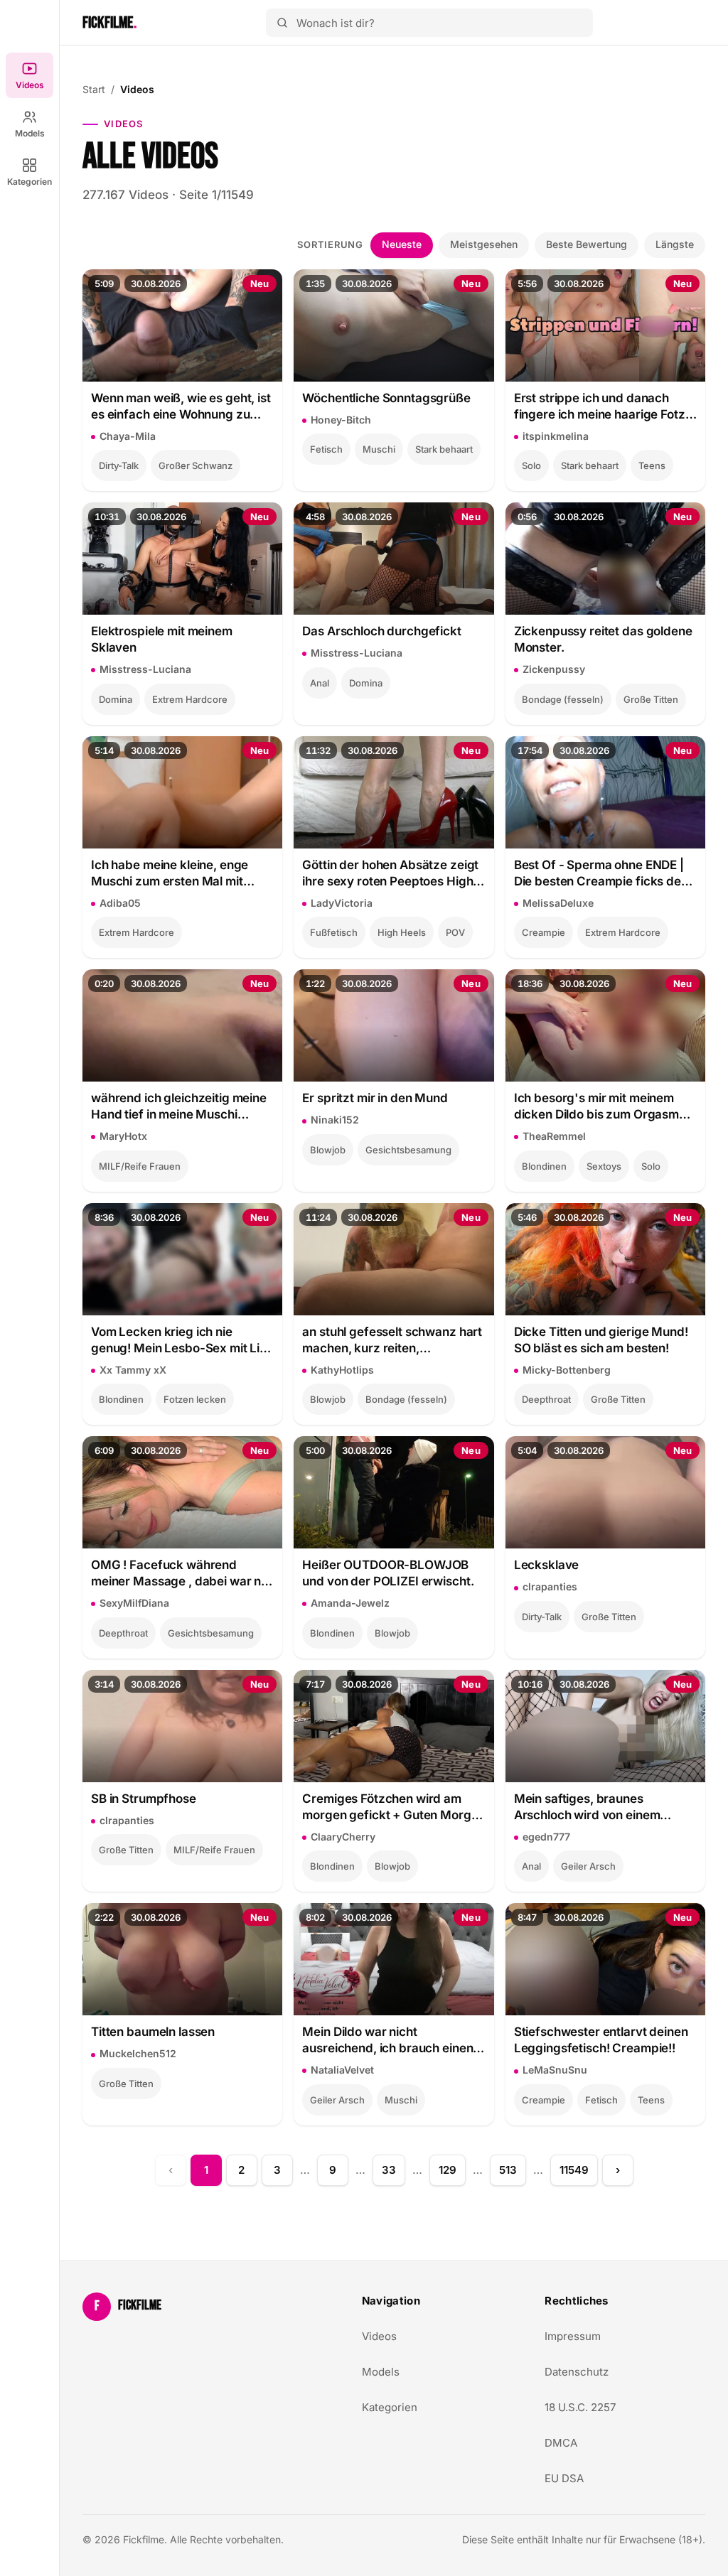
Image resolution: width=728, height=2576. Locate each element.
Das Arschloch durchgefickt (381, 631)
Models (30, 133)
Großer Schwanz (196, 465)
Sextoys (604, 1166)
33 (389, 2170)
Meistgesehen (484, 244)
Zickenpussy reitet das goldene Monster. (603, 639)
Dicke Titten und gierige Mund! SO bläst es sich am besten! (601, 1340)
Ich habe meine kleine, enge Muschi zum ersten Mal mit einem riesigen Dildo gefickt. (171, 874)
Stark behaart (444, 449)
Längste (675, 244)
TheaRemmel (554, 1136)
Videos (30, 85)
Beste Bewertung (587, 244)
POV (455, 932)
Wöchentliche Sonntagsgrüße (386, 398)
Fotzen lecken (195, 1399)
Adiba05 (120, 903)
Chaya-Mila (128, 436)
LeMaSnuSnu (555, 2070)
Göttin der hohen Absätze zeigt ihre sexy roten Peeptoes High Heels (390, 874)
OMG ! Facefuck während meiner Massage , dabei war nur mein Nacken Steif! (182, 1574)
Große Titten (651, 699)
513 (508, 2170)
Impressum (573, 2336)
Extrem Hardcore (190, 699)
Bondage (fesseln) (563, 699)
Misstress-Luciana (145, 669)
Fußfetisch (334, 932)
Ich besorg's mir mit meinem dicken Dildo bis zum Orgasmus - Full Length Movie (603, 1107)
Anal (320, 683)
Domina (116, 699)
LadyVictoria (342, 903)
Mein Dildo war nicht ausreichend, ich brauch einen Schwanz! (387, 2041)
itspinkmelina (556, 436)
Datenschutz (577, 2372)
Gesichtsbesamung (408, 1150)
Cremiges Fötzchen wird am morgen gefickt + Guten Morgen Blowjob (394, 1807)
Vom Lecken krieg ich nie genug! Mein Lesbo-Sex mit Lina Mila (182, 1341)
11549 (574, 2170)
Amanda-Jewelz (350, 1603)
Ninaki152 (335, 1120)
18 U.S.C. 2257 (580, 2407)
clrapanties (550, 1586)
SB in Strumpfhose (144, 1799)
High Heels (402, 932)
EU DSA (564, 2478)
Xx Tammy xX (133, 1370)
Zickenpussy (554, 669)
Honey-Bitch (341, 420)
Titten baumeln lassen (153, 2032)
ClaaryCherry (343, 1837)
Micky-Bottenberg (567, 1370)
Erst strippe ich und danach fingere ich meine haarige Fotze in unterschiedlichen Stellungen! (604, 407)
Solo (531, 465)
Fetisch (326, 449)
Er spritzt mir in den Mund (375, 1098)
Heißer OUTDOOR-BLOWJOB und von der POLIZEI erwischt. (388, 1573)
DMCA (561, 2443)
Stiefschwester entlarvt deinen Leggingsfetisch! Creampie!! (601, 2040)
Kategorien (30, 182)
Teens (652, 465)
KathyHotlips (342, 1370)
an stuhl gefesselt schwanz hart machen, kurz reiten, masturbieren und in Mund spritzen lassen (392, 1341)
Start (94, 89)
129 (448, 2170)
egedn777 (546, 1837)
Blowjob (328, 1150)
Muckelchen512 (138, 2053)
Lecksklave (547, 1565)
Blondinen (544, 1166)
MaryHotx (123, 1136)
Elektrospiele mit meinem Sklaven (162, 639)
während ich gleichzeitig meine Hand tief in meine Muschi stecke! (179, 1107)
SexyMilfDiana (134, 1603)
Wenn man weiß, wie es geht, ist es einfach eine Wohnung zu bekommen (181, 407)
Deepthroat (546, 1399)
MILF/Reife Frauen (140, 1166)
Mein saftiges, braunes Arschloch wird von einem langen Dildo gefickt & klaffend (601, 1807)
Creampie (544, 932)
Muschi (379, 449)
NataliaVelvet (342, 2070)
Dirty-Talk (119, 465)
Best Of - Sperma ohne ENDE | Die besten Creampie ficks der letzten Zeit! (600, 874)
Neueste (402, 244)
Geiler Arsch (588, 1866)
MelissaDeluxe (558, 903)
